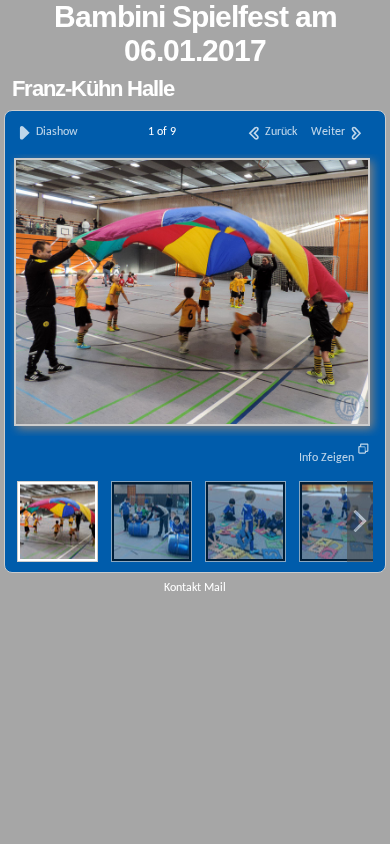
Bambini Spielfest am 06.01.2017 (195, 33)
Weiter (329, 132)
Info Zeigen (328, 458)
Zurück (279, 132)
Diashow (55, 132)
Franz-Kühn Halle (93, 88)
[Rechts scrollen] (360, 521)
